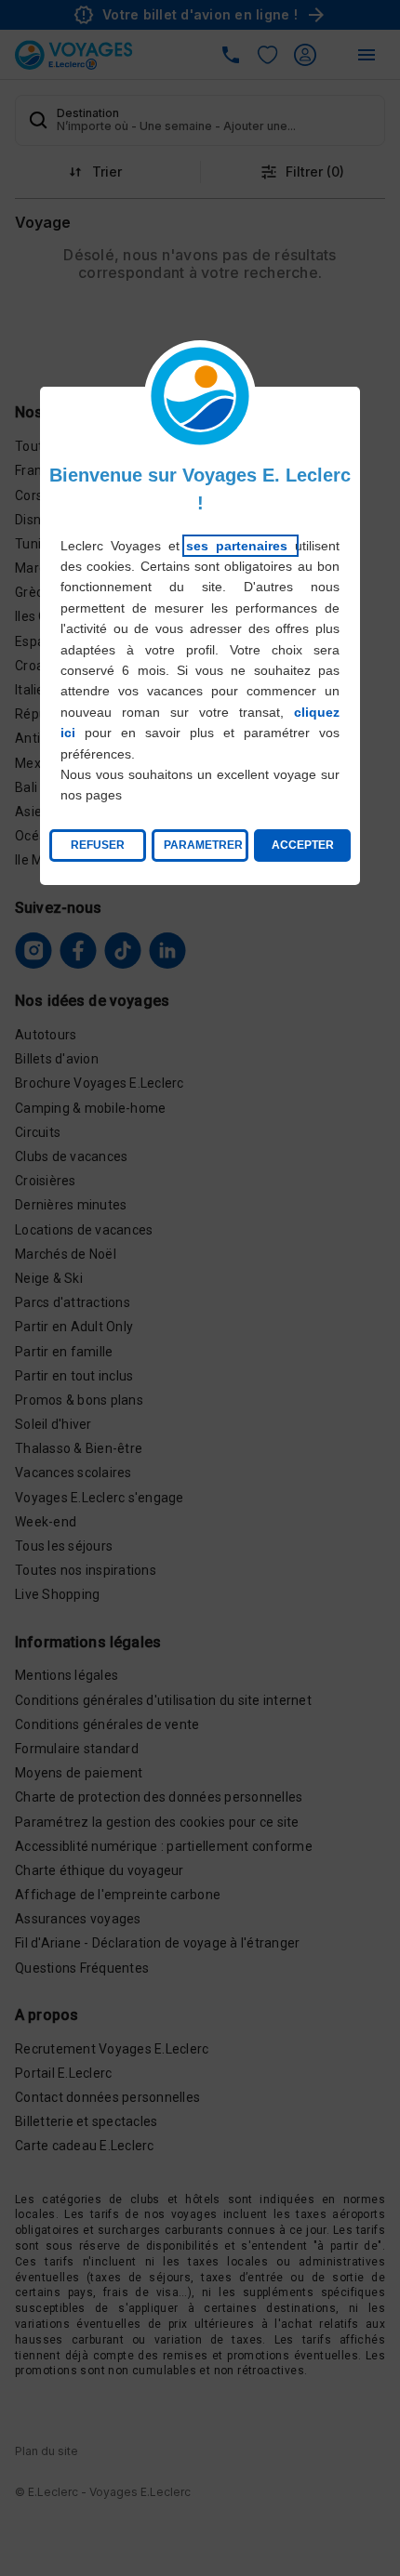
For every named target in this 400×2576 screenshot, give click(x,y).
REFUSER (98, 845)
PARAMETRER (203, 845)
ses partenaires (240, 546)
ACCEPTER (303, 845)
